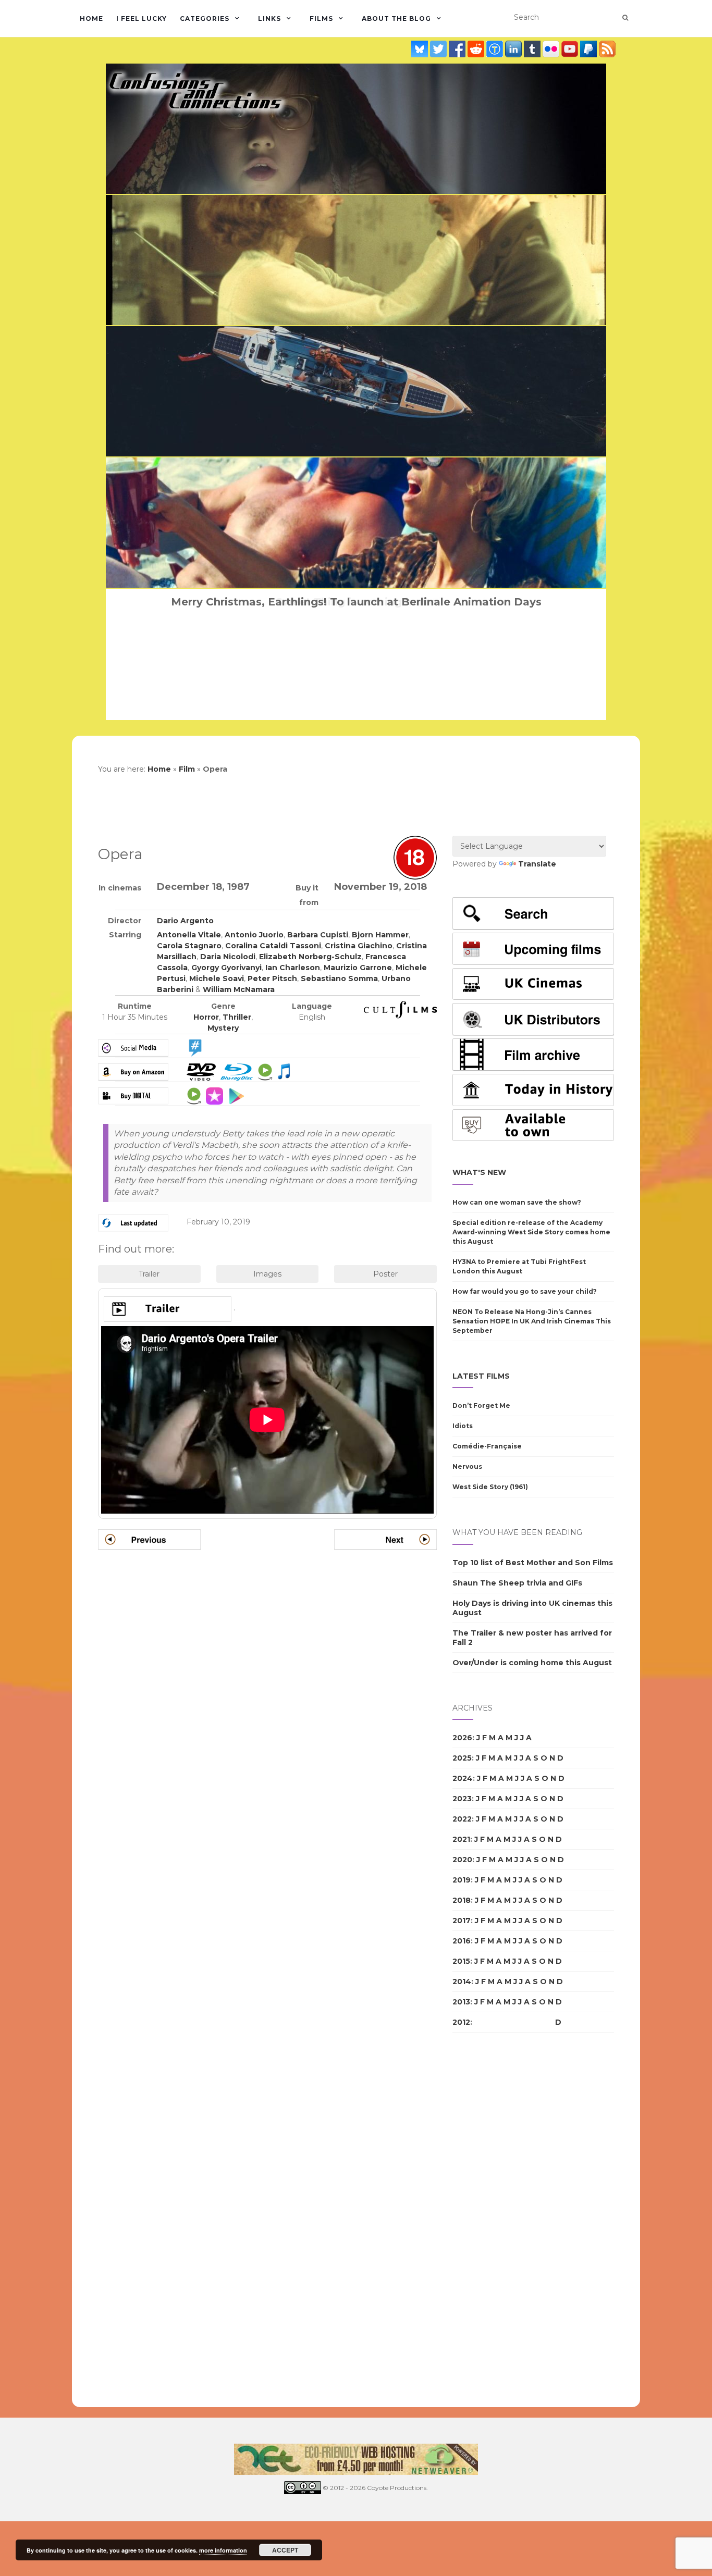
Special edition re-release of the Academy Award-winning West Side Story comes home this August (531, 1232)
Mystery (223, 1028)
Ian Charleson (293, 968)
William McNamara (239, 989)
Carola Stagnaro (189, 946)
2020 (462, 1860)
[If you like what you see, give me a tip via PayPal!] (590, 49)
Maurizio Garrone (358, 968)
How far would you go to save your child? (525, 1291)
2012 (461, 2022)
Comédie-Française (487, 1446)
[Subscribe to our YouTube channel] (571, 49)
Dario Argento (185, 921)
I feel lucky (142, 18)
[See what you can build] (496, 49)
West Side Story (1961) (490, 1487)
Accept (285, 2550)
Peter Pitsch (272, 979)
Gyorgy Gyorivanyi (226, 968)
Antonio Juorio (254, 935)
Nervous (467, 1466)
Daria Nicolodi (228, 957)
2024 (463, 1778)
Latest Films (481, 1376)
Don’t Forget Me (481, 1405)
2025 (462, 1758)
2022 (462, 1819)
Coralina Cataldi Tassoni (273, 946)
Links (269, 18)
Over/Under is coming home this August (532, 1663)
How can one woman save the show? (517, 1202)
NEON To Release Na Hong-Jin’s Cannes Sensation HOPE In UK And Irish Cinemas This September (532, 1321)
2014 (462, 1981)
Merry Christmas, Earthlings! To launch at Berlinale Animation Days (356, 602)
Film (187, 769)
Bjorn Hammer (380, 935)
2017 (462, 1921)
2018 (462, 1900)
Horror (206, 1017)
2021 (461, 1839)
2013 (461, 2002)
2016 (462, 1941)
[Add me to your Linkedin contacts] (514, 49)
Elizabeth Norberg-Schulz (310, 957)
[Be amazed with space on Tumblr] (533, 49)
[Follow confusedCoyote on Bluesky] (421, 49)
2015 (461, 1961)
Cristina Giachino (359, 946)
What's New (479, 1172)
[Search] (625, 18)
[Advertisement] (494, 2220)
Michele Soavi (217, 979)
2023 (462, 1799)
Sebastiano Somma (339, 979)
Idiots (463, 1426)
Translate (537, 864)
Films (321, 18)
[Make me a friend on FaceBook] (458, 49)
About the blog (396, 18)
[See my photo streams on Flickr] (552, 49)
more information (223, 2550)
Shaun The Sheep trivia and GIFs (517, 1583)
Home (91, 18)
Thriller (237, 1017)
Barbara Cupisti (318, 935)
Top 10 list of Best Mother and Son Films (533, 1563)
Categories (205, 18)
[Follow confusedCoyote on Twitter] (439, 49)
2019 (462, 1880)
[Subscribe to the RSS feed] (607, 49)
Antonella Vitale (189, 935)
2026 (462, 1738)
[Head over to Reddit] (477, 49)
